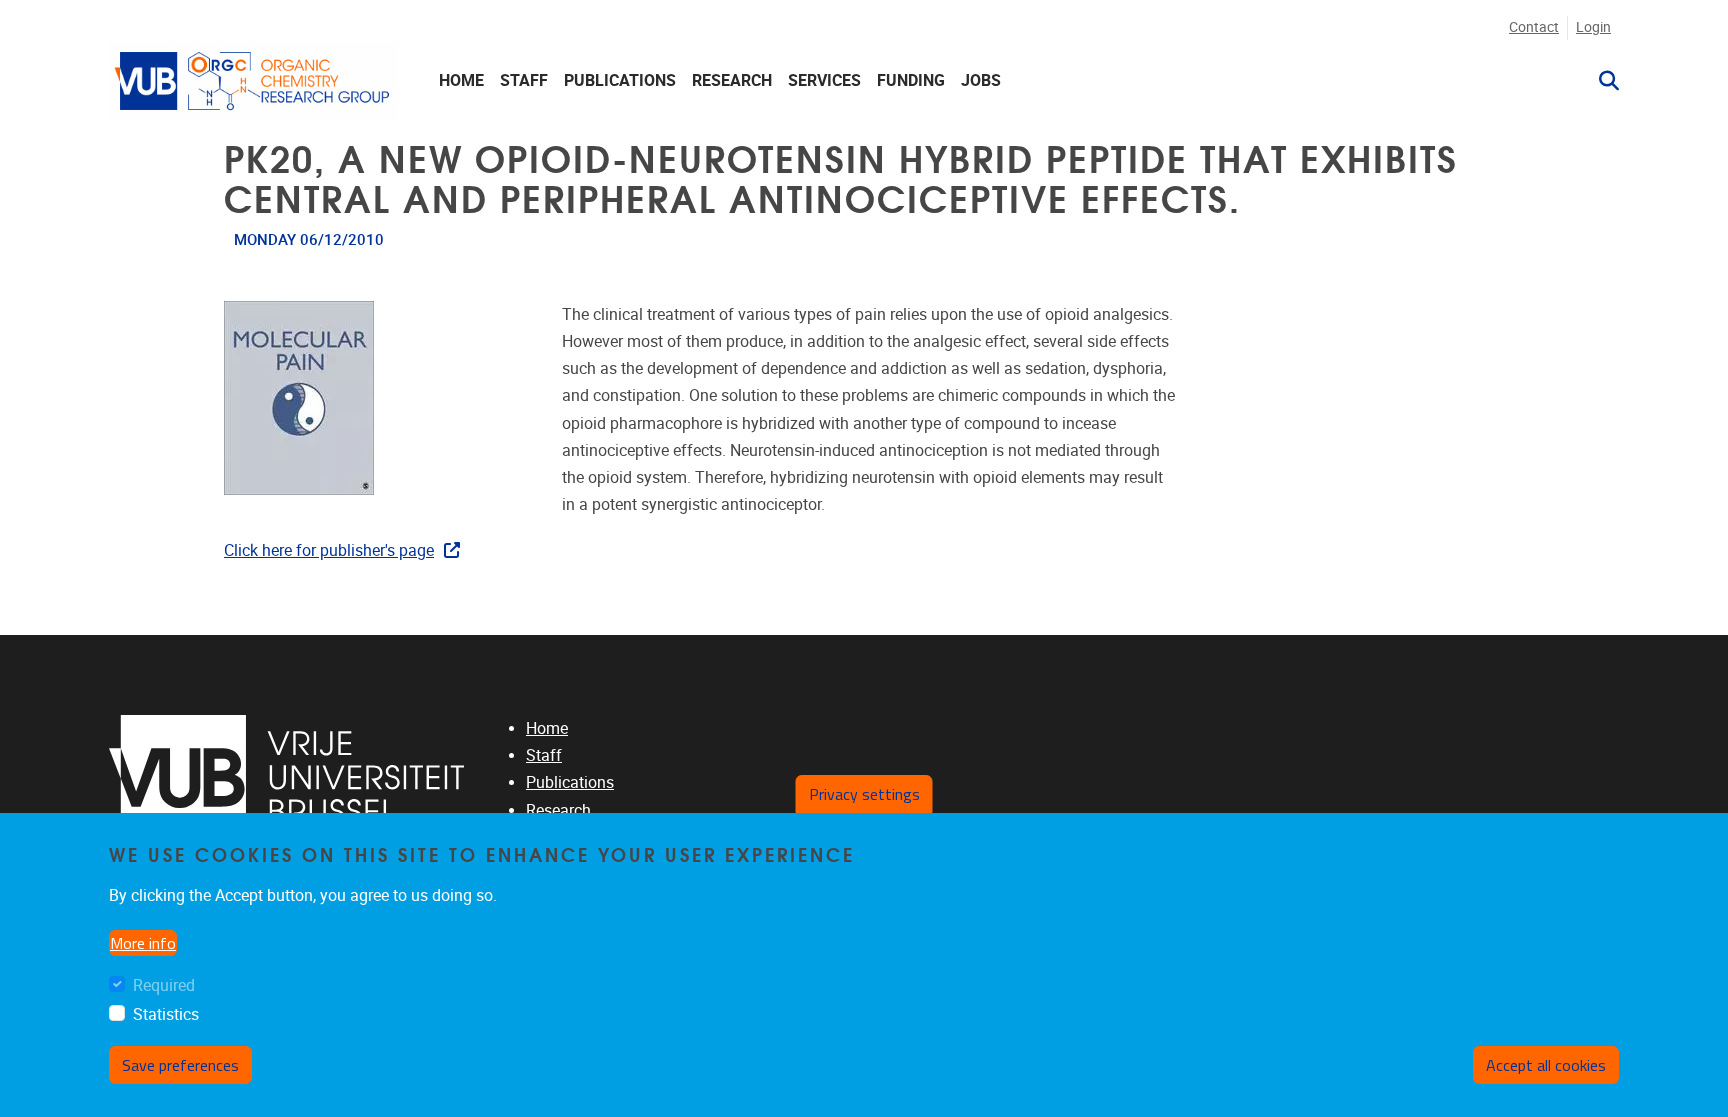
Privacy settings (864, 794)
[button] (1601, 81)
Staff (524, 80)
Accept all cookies (1546, 1066)
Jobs (981, 80)
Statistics (166, 1015)
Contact (1534, 27)
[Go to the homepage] (254, 80)
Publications (620, 80)
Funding (911, 80)
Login (1593, 27)
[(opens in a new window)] (286, 777)
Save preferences (180, 1066)
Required (164, 986)
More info (143, 944)
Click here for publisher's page (329, 550)
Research (732, 80)
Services (824, 80)
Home (461, 80)
